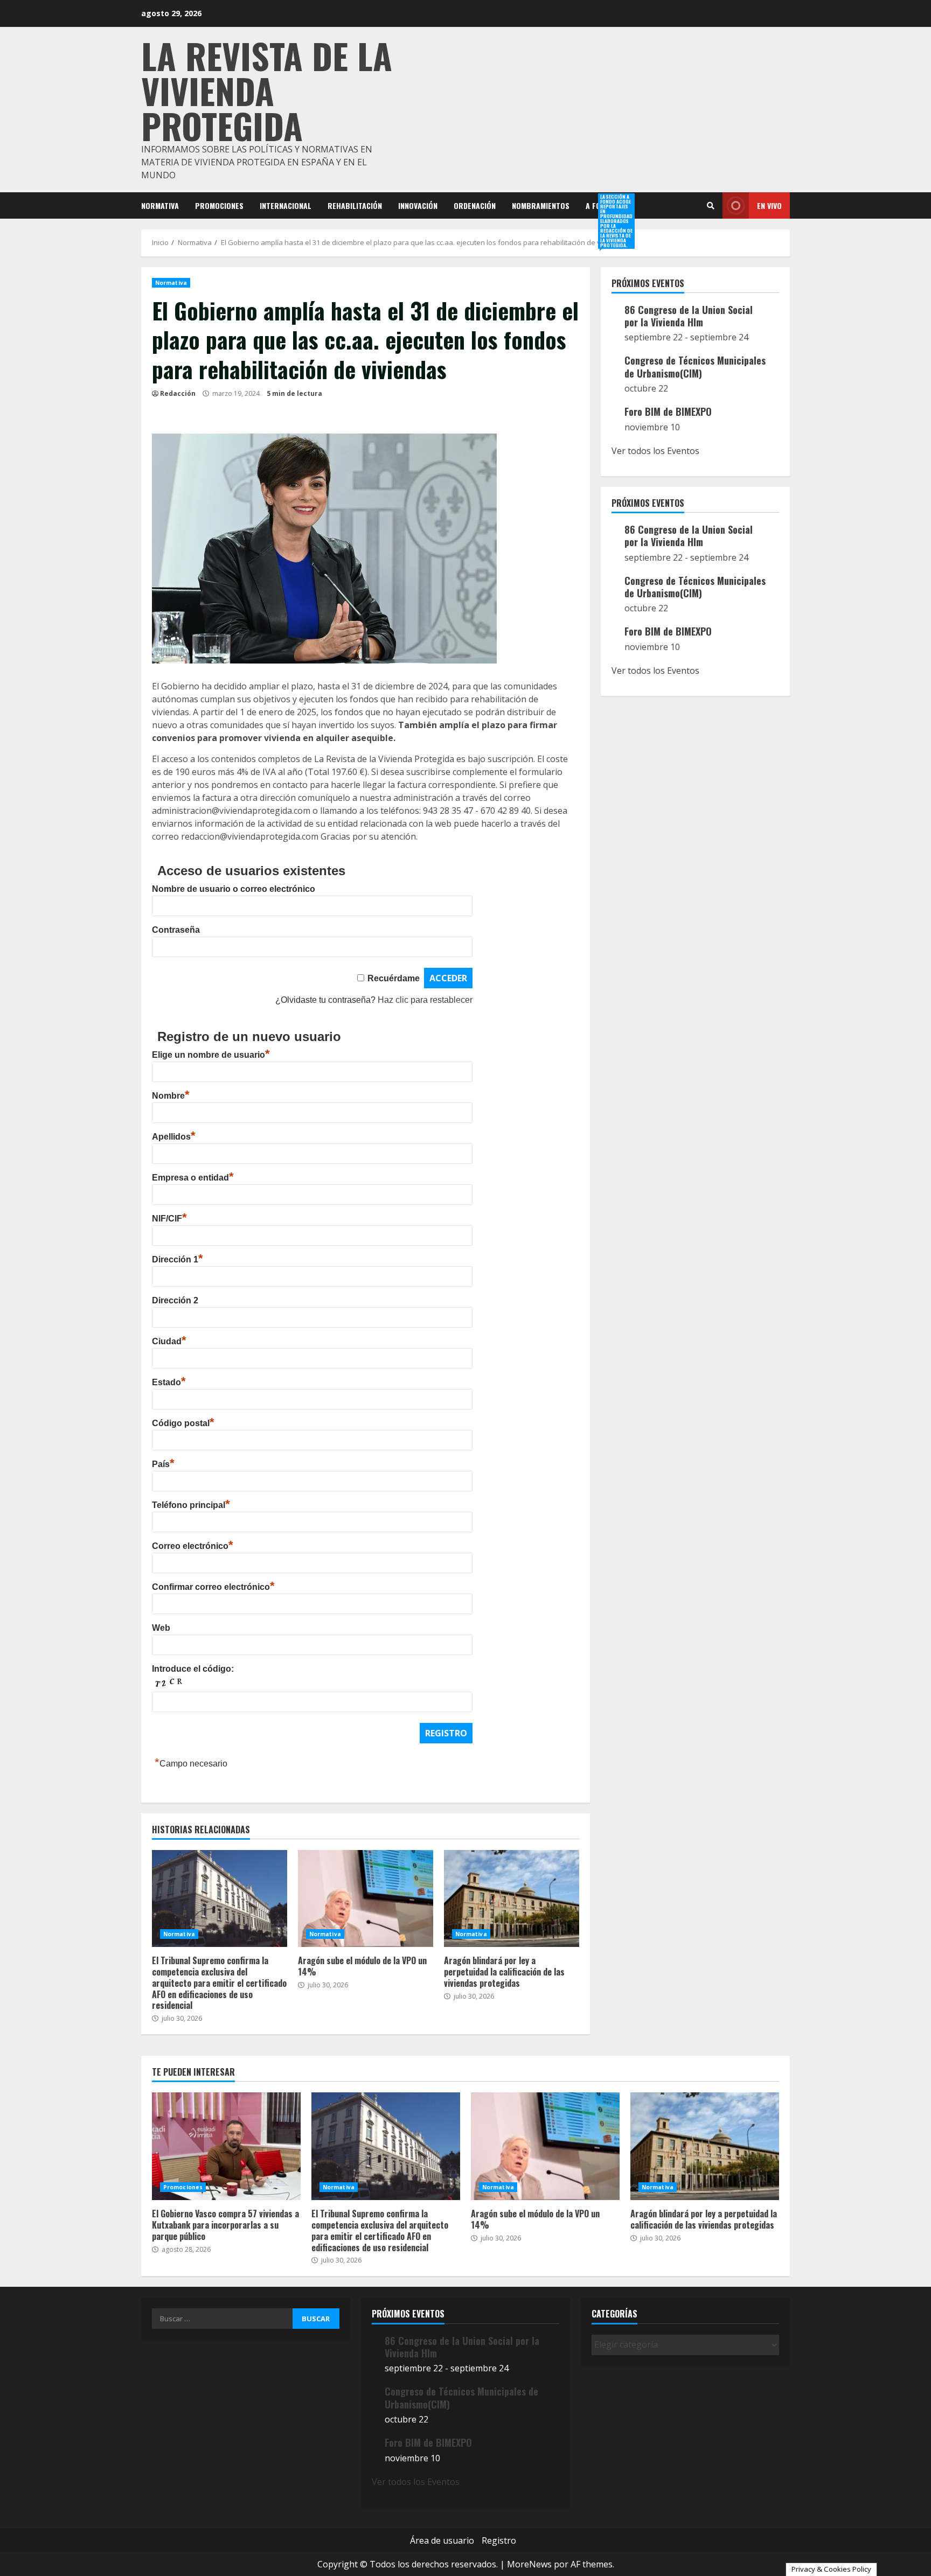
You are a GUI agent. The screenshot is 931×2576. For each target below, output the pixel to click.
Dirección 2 (175, 1300)
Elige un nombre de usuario (211, 1055)
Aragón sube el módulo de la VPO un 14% (366, 1898)
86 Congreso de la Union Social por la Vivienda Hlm (689, 316)
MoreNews (529, 2564)
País (163, 1464)
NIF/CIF (169, 1219)
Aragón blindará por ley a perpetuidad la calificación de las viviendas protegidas (512, 1898)
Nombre (171, 1096)
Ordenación (475, 205)
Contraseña (176, 930)
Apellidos (174, 1137)
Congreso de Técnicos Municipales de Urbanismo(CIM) (695, 366)
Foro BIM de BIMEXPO (668, 411)
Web (161, 1628)
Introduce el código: (193, 1669)
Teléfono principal (191, 1505)
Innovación (418, 205)
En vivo (769, 205)
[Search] (711, 206)
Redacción (178, 393)
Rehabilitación (355, 205)
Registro (499, 2540)
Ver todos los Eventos (655, 451)
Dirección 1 (178, 1259)
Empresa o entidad (193, 1178)
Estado (169, 1382)
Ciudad (169, 1341)
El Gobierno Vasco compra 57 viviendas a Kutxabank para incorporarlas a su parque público (226, 2146)
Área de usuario (442, 2540)
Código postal (183, 1423)
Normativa (160, 205)
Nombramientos (541, 205)
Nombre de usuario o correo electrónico (234, 889)
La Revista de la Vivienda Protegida (267, 90)
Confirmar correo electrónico (213, 1587)
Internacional (286, 205)
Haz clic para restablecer (425, 1000)
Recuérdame (394, 978)
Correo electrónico (193, 1546)
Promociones (219, 205)
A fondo (600, 206)
